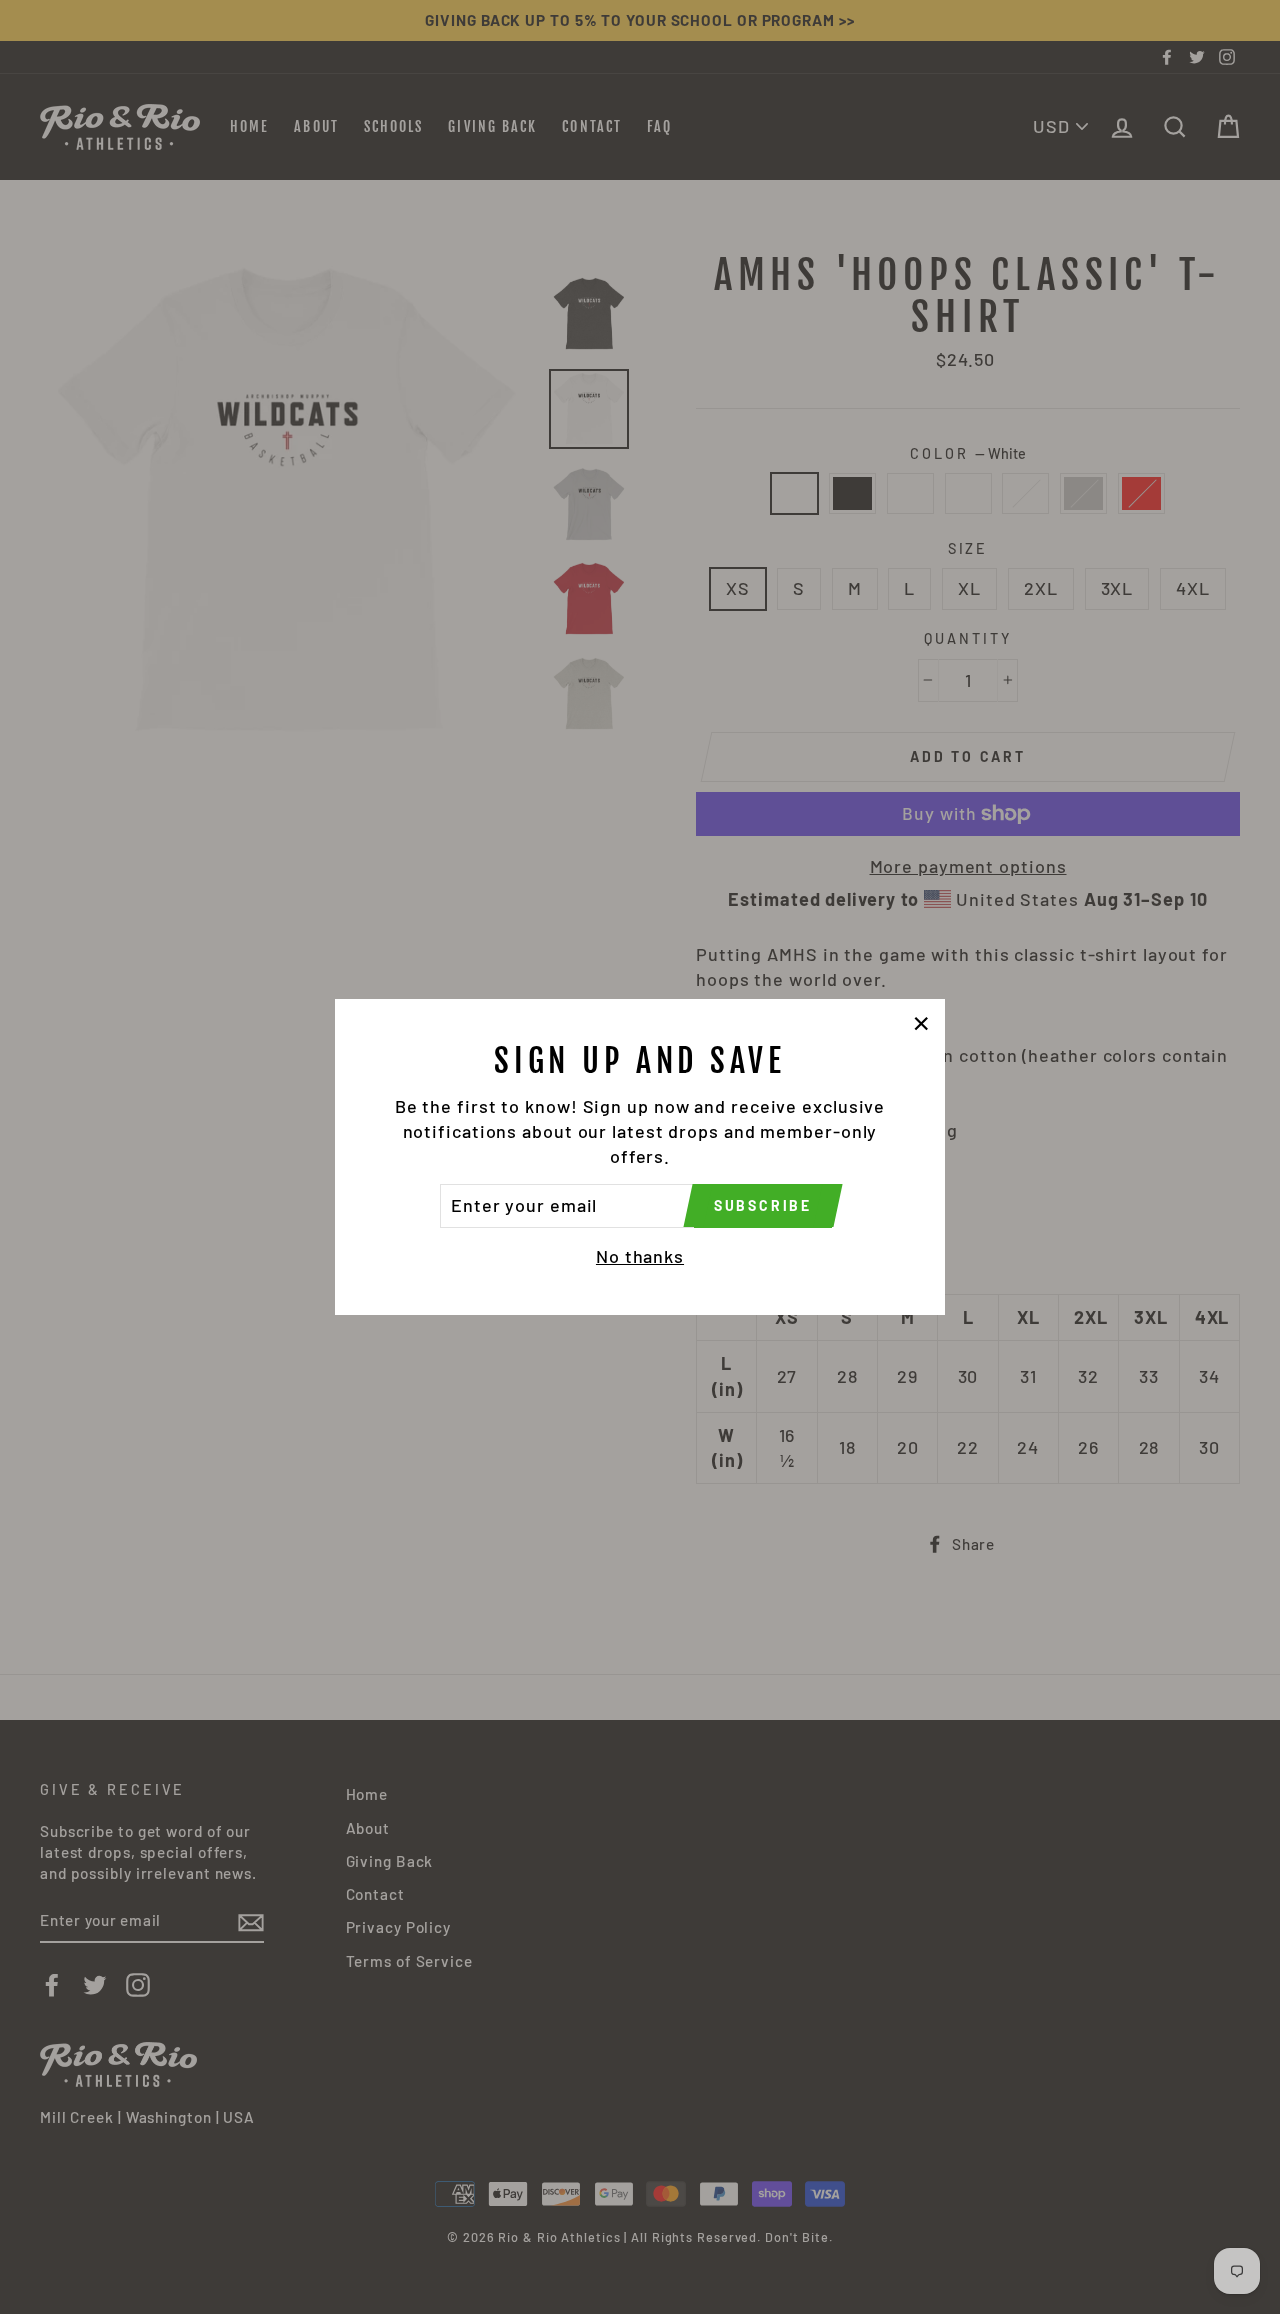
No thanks (640, 1256)
